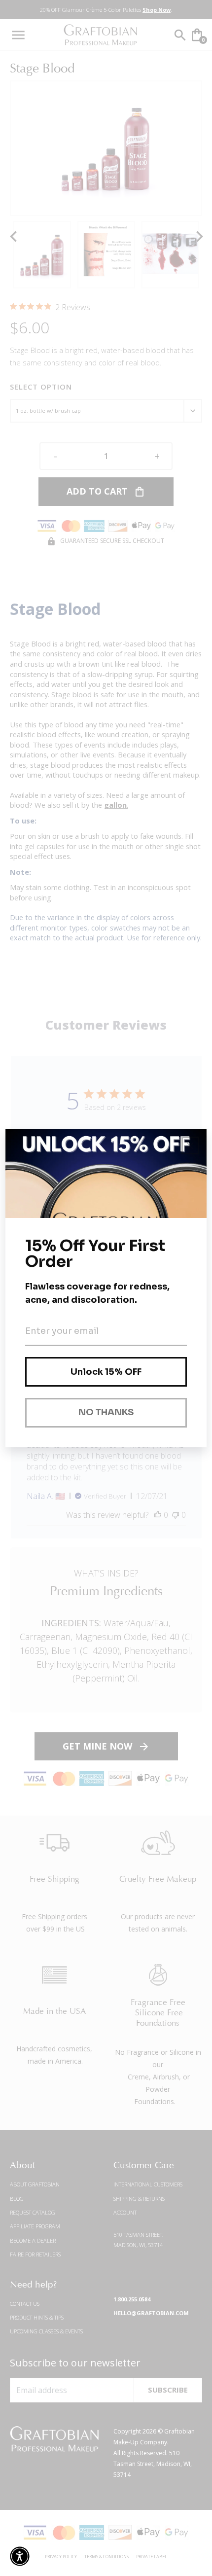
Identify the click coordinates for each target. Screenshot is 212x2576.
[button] (20, 2556)
